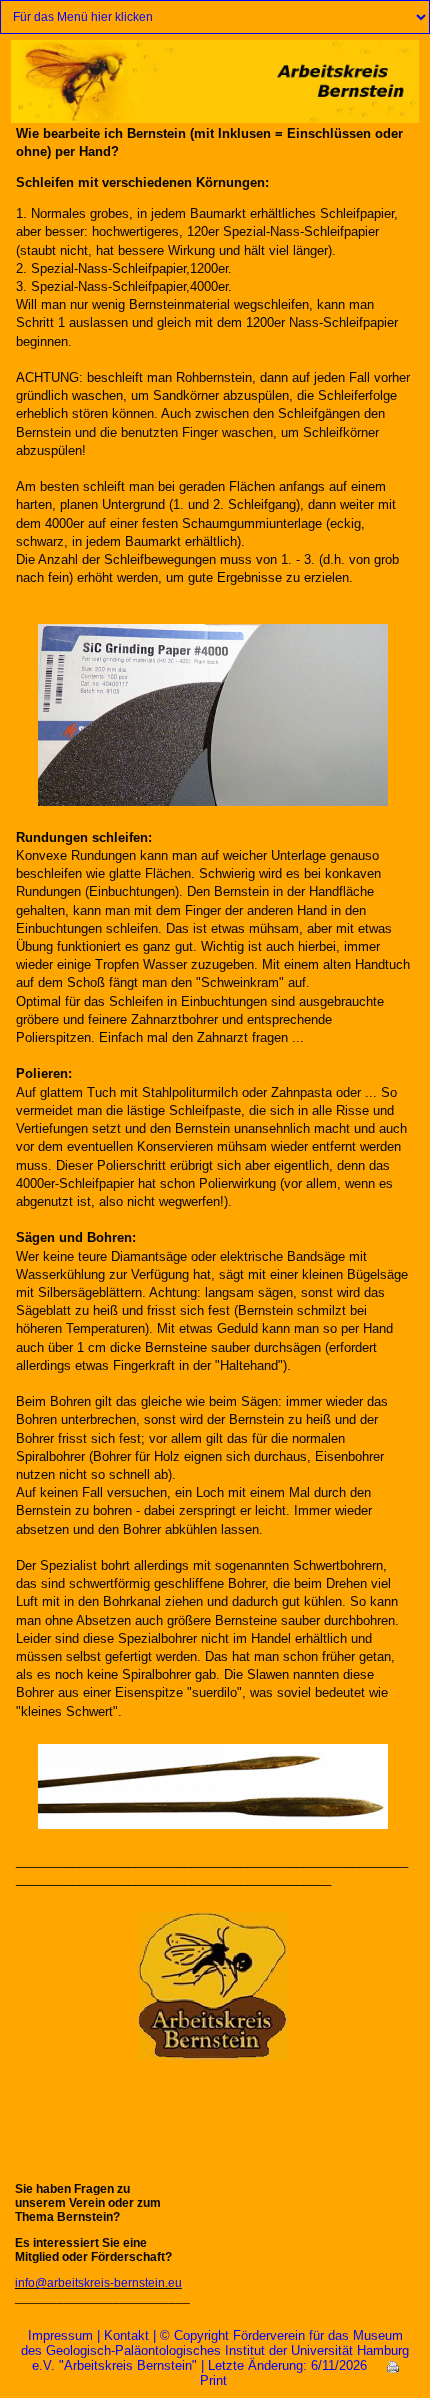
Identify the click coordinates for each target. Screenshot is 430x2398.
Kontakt (126, 2335)
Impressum (60, 2335)
